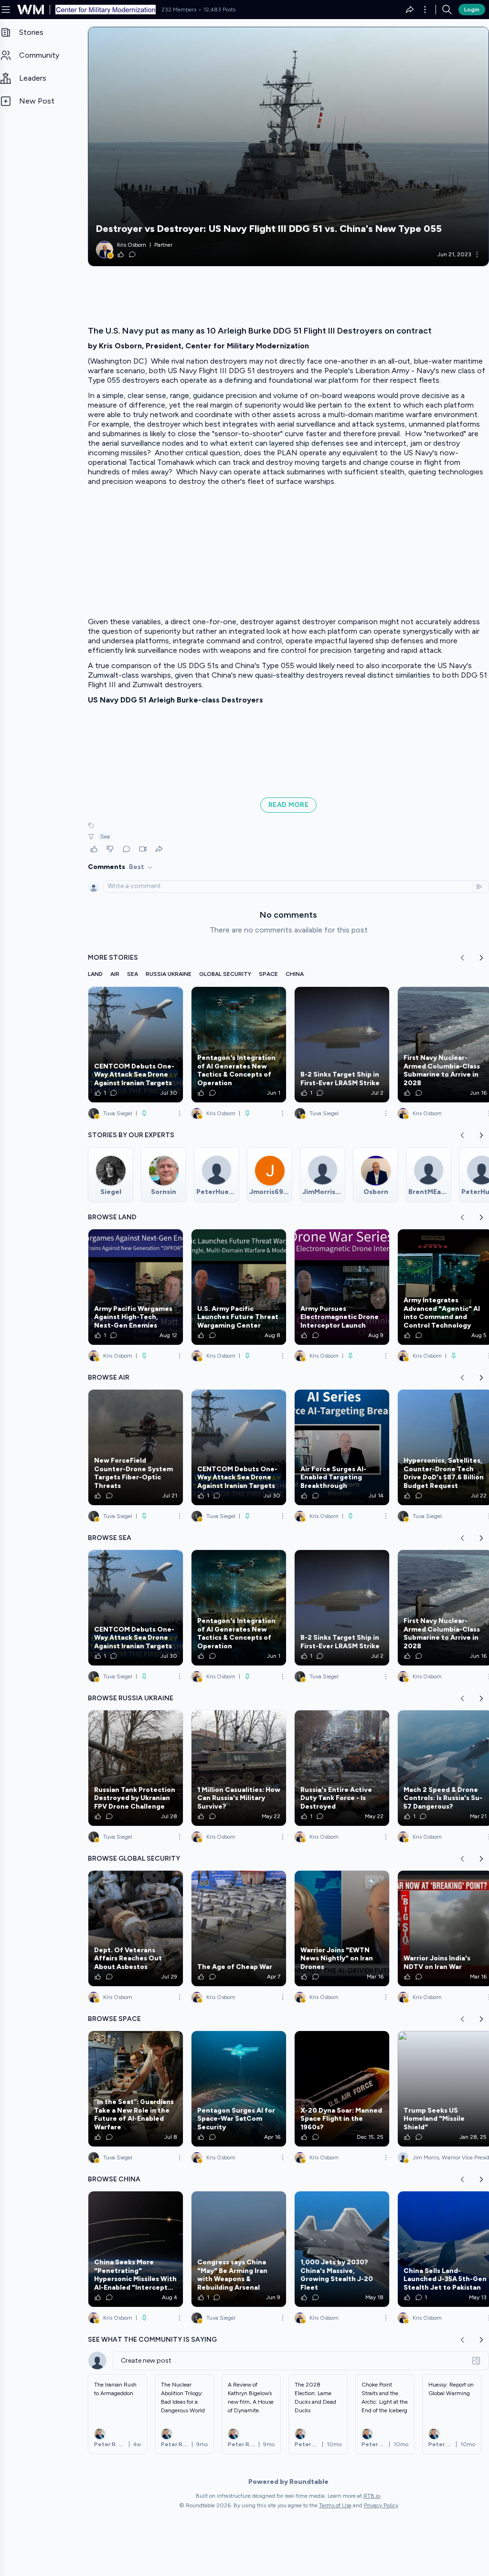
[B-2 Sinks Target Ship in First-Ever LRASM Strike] (342, 1045)
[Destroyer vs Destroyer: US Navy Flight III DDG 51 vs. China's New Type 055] (288, 147)
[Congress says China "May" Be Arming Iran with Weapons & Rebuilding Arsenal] (239, 2249)
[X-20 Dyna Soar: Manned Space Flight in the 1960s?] (342, 2089)
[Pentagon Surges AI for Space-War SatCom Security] (239, 2089)
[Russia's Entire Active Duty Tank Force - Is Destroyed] (342, 1768)
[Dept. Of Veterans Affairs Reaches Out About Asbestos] (136, 1928)
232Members (179, 10)
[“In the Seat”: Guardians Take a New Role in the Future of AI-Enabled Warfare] (136, 2089)
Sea (105, 837)
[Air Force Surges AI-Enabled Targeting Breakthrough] (342, 1447)
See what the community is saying (152, 2340)
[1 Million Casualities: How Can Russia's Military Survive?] (239, 1768)
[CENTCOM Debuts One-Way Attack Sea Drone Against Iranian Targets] (136, 1045)
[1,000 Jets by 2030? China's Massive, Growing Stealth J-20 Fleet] (342, 2249)
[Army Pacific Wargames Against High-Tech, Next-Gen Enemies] (136, 1287)
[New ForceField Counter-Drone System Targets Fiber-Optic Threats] (136, 1447)
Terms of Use (335, 2505)
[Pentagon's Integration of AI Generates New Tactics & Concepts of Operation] (239, 1045)
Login (472, 10)
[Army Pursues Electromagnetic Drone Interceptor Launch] (342, 1287)
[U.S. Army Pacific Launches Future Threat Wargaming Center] (239, 1287)
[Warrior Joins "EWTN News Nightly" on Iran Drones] (342, 1928)
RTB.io (372, 2496)
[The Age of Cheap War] (239, 1928)
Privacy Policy (381, 2505)
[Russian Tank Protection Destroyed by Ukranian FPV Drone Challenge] (136, 1768)
